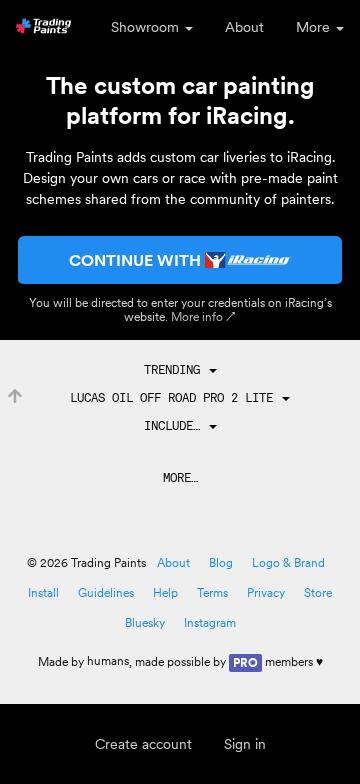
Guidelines (106, 592)
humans (108, 660)
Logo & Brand (288, 562)
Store (318, 592)
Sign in (245, 744)
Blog (221, 562)
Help (165, 592)
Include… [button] (175, 425)
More (315, 27)
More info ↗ (203, 316)
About (244, 27)
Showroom (147, 27)
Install (43, 592)
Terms (212, 592)
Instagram (210, 622)
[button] (180, 370)
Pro (245, 662)
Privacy (266, 592)
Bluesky (145, 622)
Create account (143, 744)
